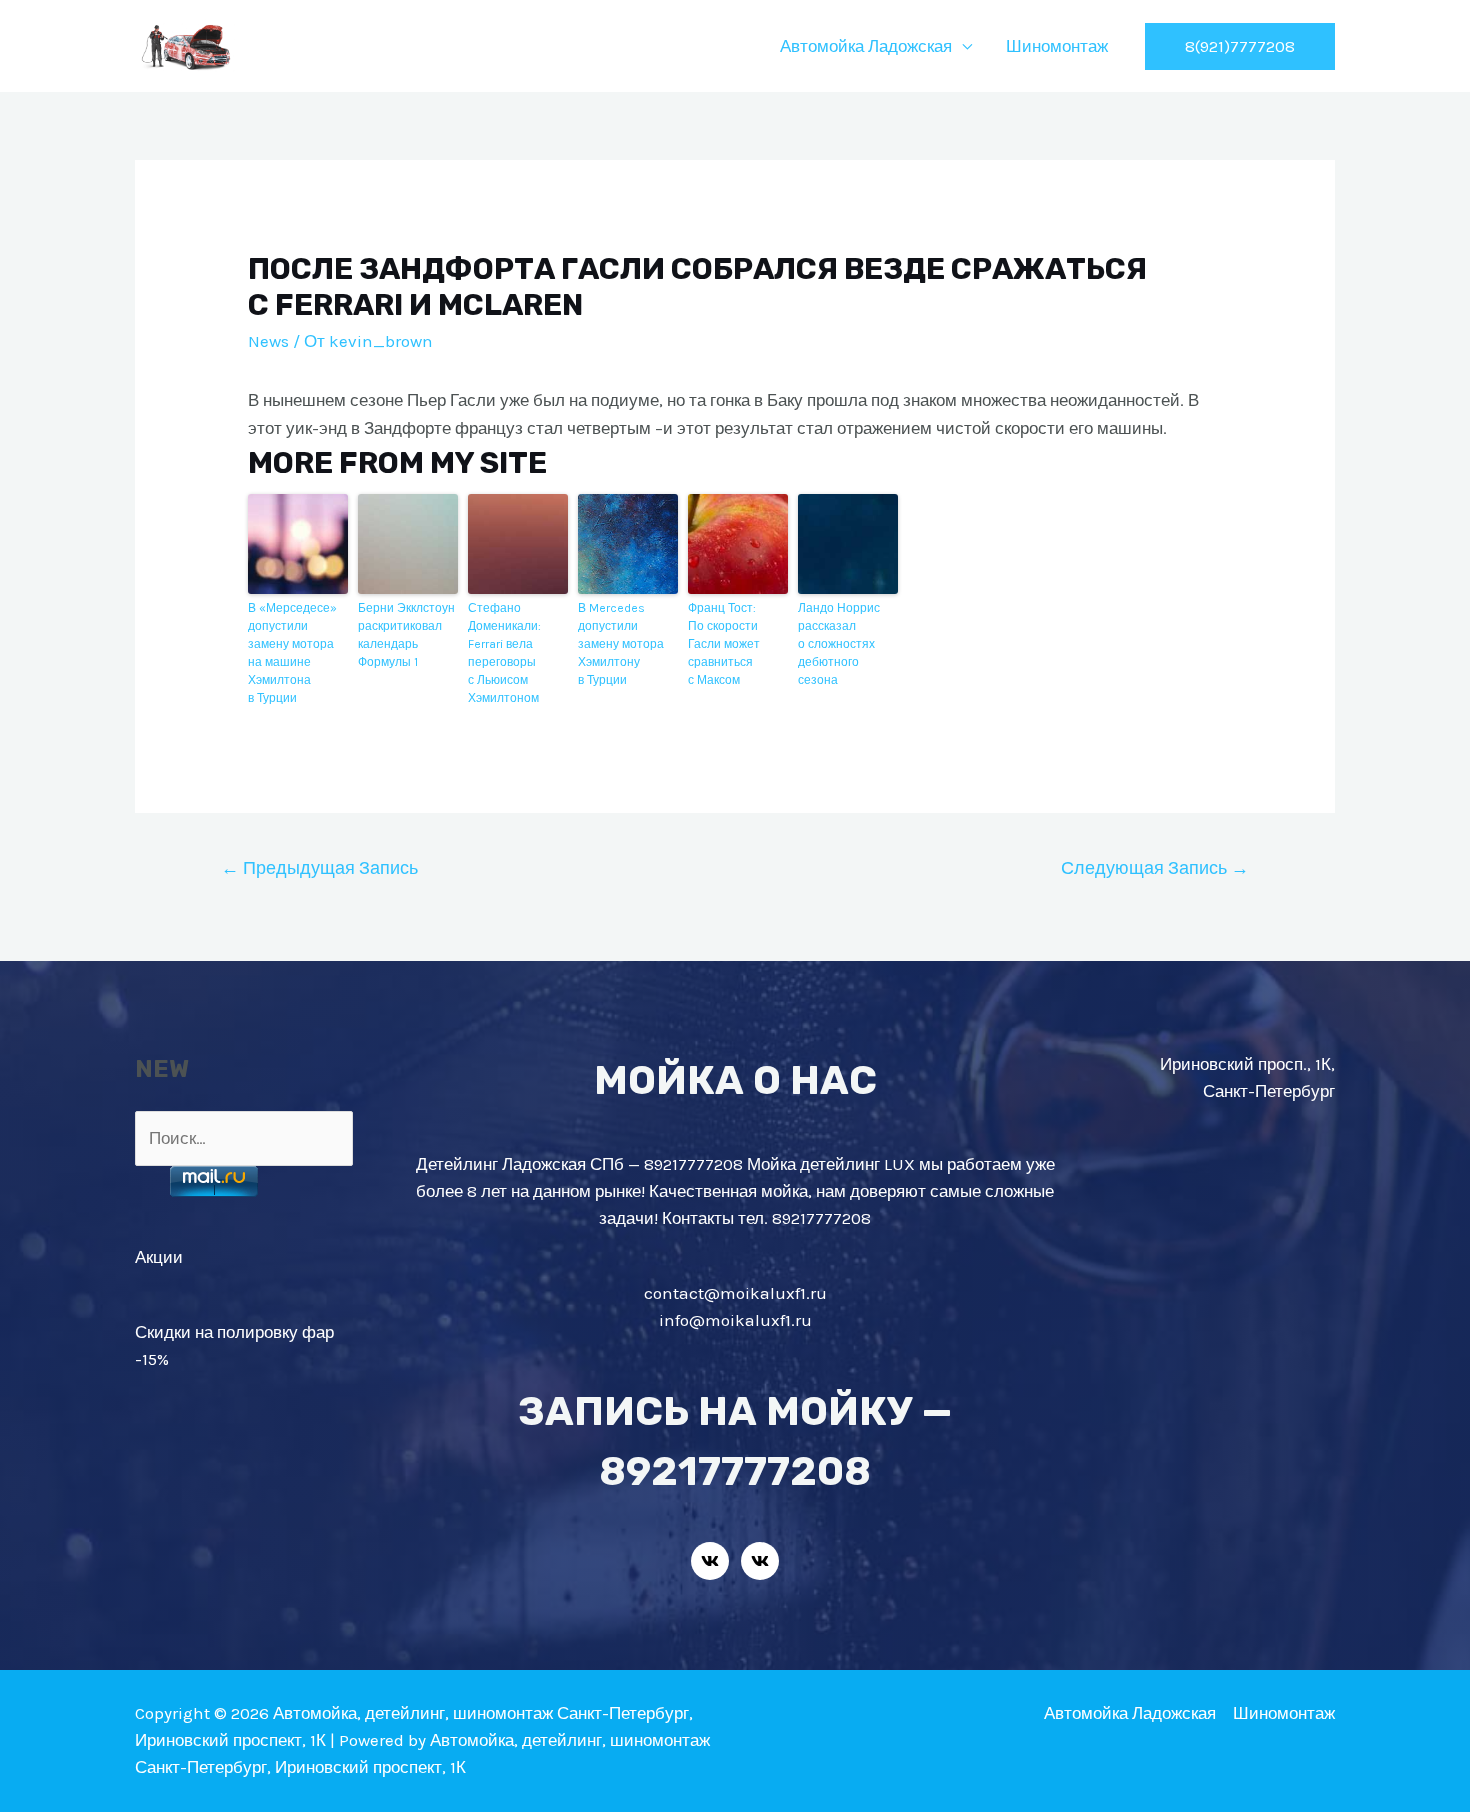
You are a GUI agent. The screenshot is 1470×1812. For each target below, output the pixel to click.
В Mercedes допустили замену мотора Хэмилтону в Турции (621, 644)
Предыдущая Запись (319, 868)
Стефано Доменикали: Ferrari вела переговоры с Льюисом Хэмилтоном (504, 653)
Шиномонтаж (1057, 46)
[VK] (710, 1561)
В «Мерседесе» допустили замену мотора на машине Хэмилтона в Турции (292, 653)
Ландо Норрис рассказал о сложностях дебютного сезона (839, 644)
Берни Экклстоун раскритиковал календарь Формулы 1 (406, 635)
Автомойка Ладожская (866, 46)
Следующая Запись (1155, 868)
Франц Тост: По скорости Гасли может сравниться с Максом (724, 644)
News (268, 341)
